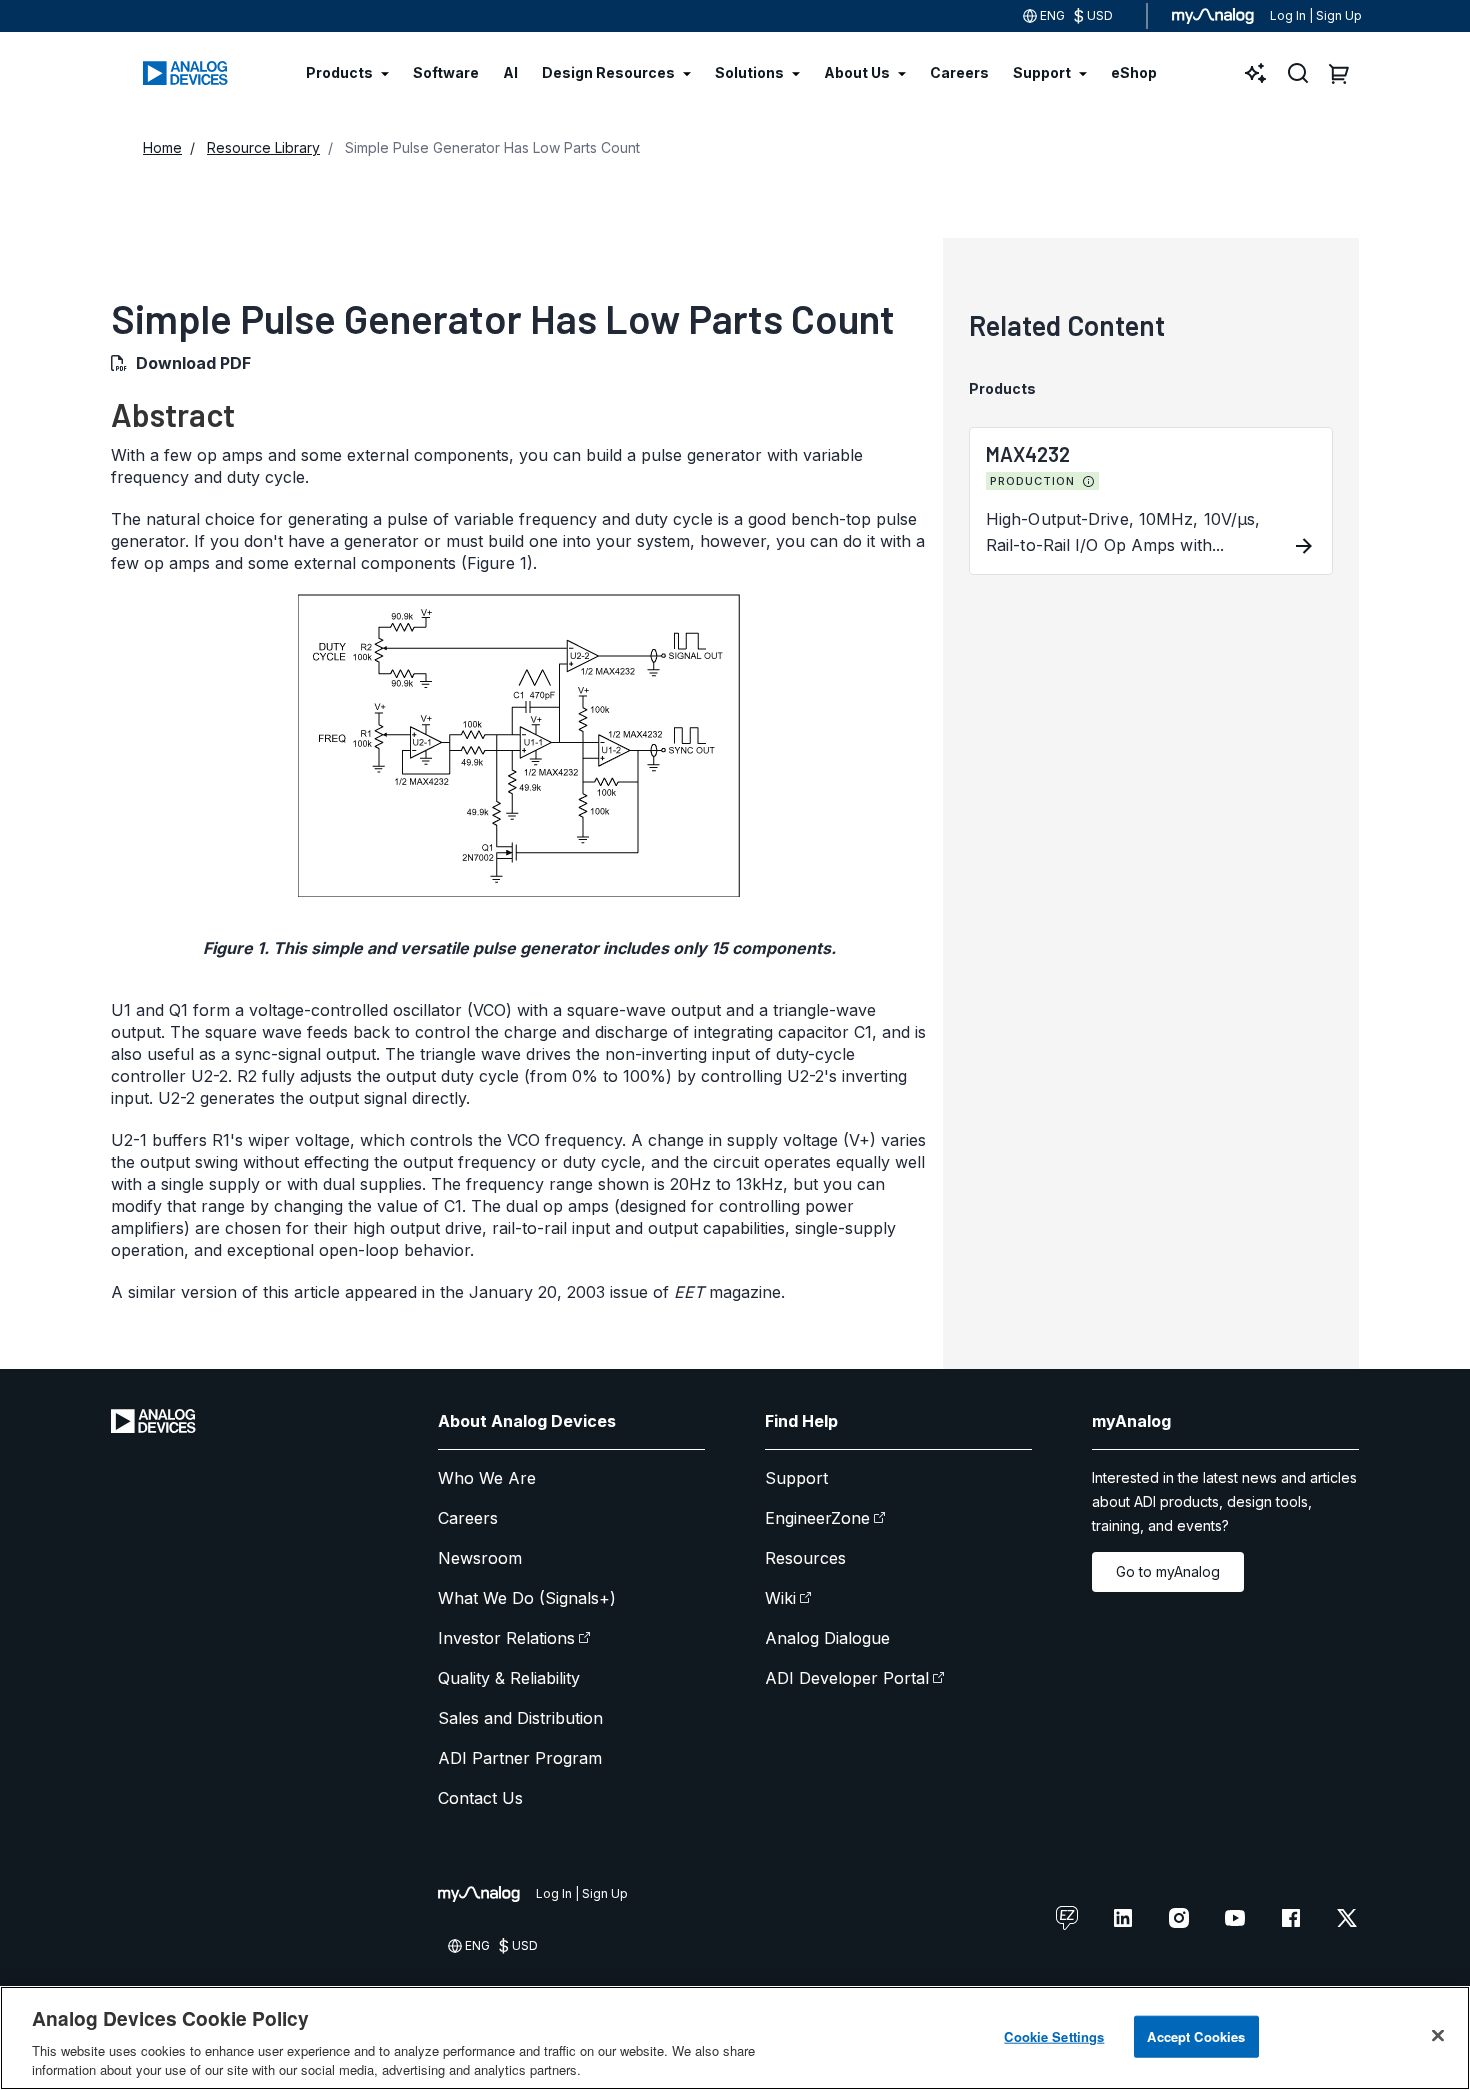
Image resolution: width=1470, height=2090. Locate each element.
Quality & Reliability (509, 1678)
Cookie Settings (1054, 2036)
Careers (468, 1518)
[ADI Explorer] (1256, 73)
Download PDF (193, 363)
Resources (805, 1558)
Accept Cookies (1196, 2036)
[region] (735, 2038)
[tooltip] (1089, 482)
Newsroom (480, 1558)
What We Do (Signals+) (527, 1598)
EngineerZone (817, 1518)
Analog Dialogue (827, 1638)
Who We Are (487, 1478)
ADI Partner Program (520, 1758)
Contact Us (480, 1798)
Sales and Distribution (520, 1718)
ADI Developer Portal (847, 1678)
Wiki (780, 1598)
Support (796, 1478)
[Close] (1438, 2036)
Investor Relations (506, 1638)
